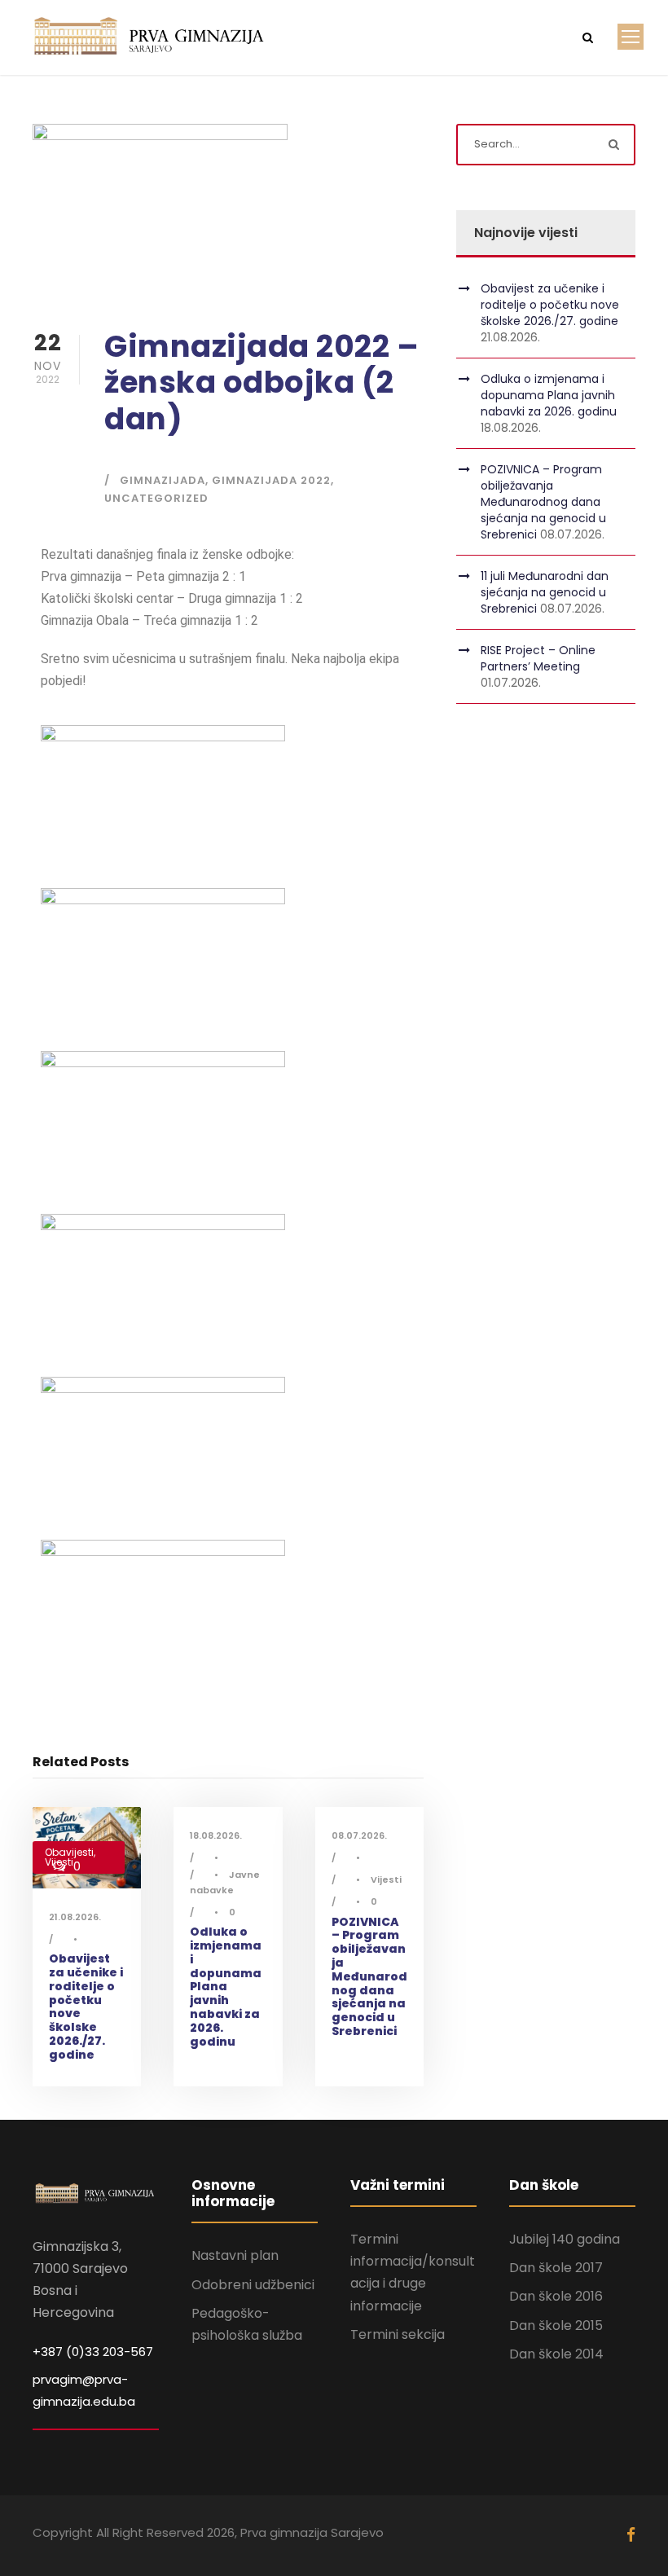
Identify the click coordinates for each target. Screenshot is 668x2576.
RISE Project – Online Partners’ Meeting (538, 658)
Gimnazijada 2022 (271, 480)
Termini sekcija (398, 2334)
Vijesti (386, 1879)
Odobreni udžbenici (253, 2285)
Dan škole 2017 (556, 2268)
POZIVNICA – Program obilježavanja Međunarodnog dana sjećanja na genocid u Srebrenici (369, 1976)
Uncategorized (156, 498)
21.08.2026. (75, 1917)
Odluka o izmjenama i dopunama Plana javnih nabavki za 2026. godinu (226, 1986)
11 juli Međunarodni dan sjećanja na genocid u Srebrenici (545, 592)
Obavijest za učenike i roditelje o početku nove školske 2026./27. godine (86, 2007)
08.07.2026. (359, 1835)
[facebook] (631, 2535)
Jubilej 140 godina (565, 2239)
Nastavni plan (235, 2255)
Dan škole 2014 (556, 2354)
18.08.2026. (216, 1835)
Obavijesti (69, 1852)
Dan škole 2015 (556, 2325)
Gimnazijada (163, 480)
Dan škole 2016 (556, 2296)
